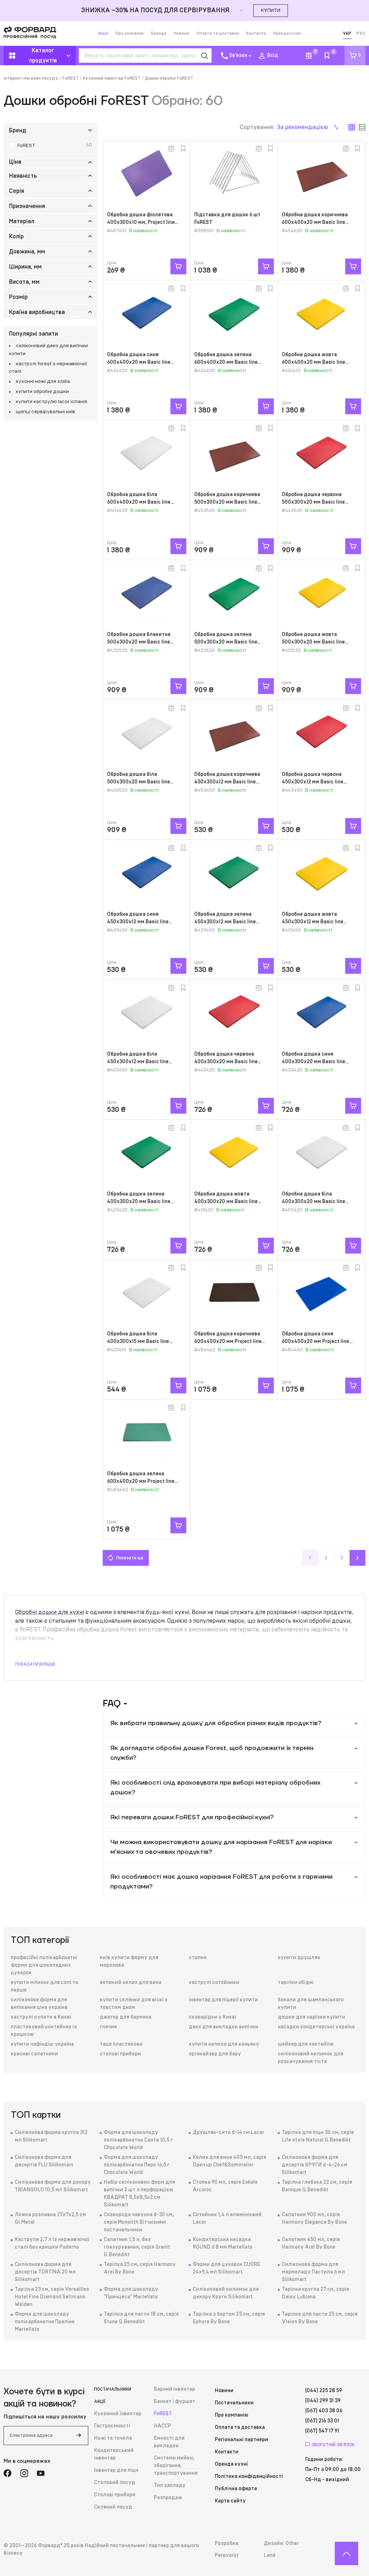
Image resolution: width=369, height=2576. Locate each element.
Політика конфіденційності (249, 2476)
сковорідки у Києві (213, 2017)
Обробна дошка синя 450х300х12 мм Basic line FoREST (138, 922)
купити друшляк (299, 1958)
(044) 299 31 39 (323, 2401)
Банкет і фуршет (175, 2402)
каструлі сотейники (214, 1983)
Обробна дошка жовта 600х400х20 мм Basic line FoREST (314, 362)
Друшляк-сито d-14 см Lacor (228, 2133)
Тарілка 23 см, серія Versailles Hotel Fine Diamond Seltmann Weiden (52, 2297)
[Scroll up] (346, 2553)
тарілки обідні (296, 1983)
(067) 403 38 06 (324, 2411)
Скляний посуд (113, 2507)
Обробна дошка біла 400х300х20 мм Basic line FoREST (314, 1202)
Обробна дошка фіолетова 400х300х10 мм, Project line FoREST (141, 222)
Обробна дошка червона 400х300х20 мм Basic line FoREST (226, 1062)
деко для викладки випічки (224, 2027)
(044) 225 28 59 (324, 2391)
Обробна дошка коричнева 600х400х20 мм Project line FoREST (228, 1342)
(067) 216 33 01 (322, 2421)
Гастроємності (112, 2426)
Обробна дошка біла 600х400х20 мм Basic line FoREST (139, 502)
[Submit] (79, 2436)
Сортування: (284, 127)
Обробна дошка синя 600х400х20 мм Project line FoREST (315, 1342)
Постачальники (113, 2389)
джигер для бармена (126, 2017)
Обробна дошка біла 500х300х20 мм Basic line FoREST (139, 782)
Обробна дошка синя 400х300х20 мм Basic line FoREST (314, 1062)
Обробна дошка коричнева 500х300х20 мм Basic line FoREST (227, 502)
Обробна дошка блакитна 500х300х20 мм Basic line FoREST (139, 642)
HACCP (163, 2426)
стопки (198, 1958)
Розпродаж (168, 2498)
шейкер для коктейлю (306, 2044)
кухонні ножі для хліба (43, 381)
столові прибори (120, 2054)
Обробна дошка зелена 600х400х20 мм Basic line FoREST (226, 362)
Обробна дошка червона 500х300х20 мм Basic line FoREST (313, 502)
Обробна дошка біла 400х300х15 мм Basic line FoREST (138, 1342)
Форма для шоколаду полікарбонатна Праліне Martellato (45, 2322)
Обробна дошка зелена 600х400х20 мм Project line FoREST (141, 1481)
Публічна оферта (236, 2489)
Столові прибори (115, 2495)
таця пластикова (121, 2044)
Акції (103, 33)
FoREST (70, 78)
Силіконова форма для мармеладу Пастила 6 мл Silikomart (313, 2272)
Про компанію (130, 33)
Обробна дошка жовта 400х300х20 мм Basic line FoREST (226, 1202)
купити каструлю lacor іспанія (52, 402)
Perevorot (227, 2555)
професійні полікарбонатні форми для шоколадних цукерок (44, 1965)
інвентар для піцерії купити (223, 2000)
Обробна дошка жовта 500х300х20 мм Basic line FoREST (313, 642)
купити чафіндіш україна (42, 2044)
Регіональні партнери (241, 2440)
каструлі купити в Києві (41, 2017)
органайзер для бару (215, 2054)
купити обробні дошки (42, 392)
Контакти (256, 33)
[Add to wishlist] (183, 149)
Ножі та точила (113, 2438)
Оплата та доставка (218, 33)
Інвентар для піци (116, 2470)
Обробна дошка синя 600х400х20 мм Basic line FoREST (139, 362)
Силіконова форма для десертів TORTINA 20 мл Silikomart (45, 2272)
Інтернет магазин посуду (31, 78)
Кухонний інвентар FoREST (112, 78)
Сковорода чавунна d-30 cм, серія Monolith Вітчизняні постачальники (139, 2222)
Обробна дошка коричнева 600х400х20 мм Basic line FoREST (315, 222)
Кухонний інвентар (118, 2414)
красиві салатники (34, 2054)
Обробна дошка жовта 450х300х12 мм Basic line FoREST (313, 922)
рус (361, 34)
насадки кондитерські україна (316, 2027)
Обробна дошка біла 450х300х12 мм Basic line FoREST (138, 1062)
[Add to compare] (171, 149)
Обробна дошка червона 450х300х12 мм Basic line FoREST (313, 782)
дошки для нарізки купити (312, 2017)
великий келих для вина (131, 1983)
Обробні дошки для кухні (50, 1612)
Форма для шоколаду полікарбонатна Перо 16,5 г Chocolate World (137, 2165)
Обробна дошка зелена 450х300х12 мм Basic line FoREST (225, 922)
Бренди (159, 33)
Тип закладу (170, 2486)
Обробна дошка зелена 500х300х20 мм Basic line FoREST (226, 642)
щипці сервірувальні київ (46, 412)
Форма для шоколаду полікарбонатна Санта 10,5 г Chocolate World (138, 2140)
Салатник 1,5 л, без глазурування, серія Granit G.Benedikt (137, 2247)
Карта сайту (230, 2501)
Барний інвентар (174, 2389)
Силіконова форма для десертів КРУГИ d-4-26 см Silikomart (315, 2165)
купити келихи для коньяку (224, 2044)
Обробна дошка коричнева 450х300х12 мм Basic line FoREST (227, 782)
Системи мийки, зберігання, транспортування (176, 2466)
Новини (181, 33)
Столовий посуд (115, 2483)
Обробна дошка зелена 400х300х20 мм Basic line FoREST (139, 1202)
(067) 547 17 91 (322, 2431)
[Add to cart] (178, 266)
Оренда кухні (287, 33)
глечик (108, 2027)
